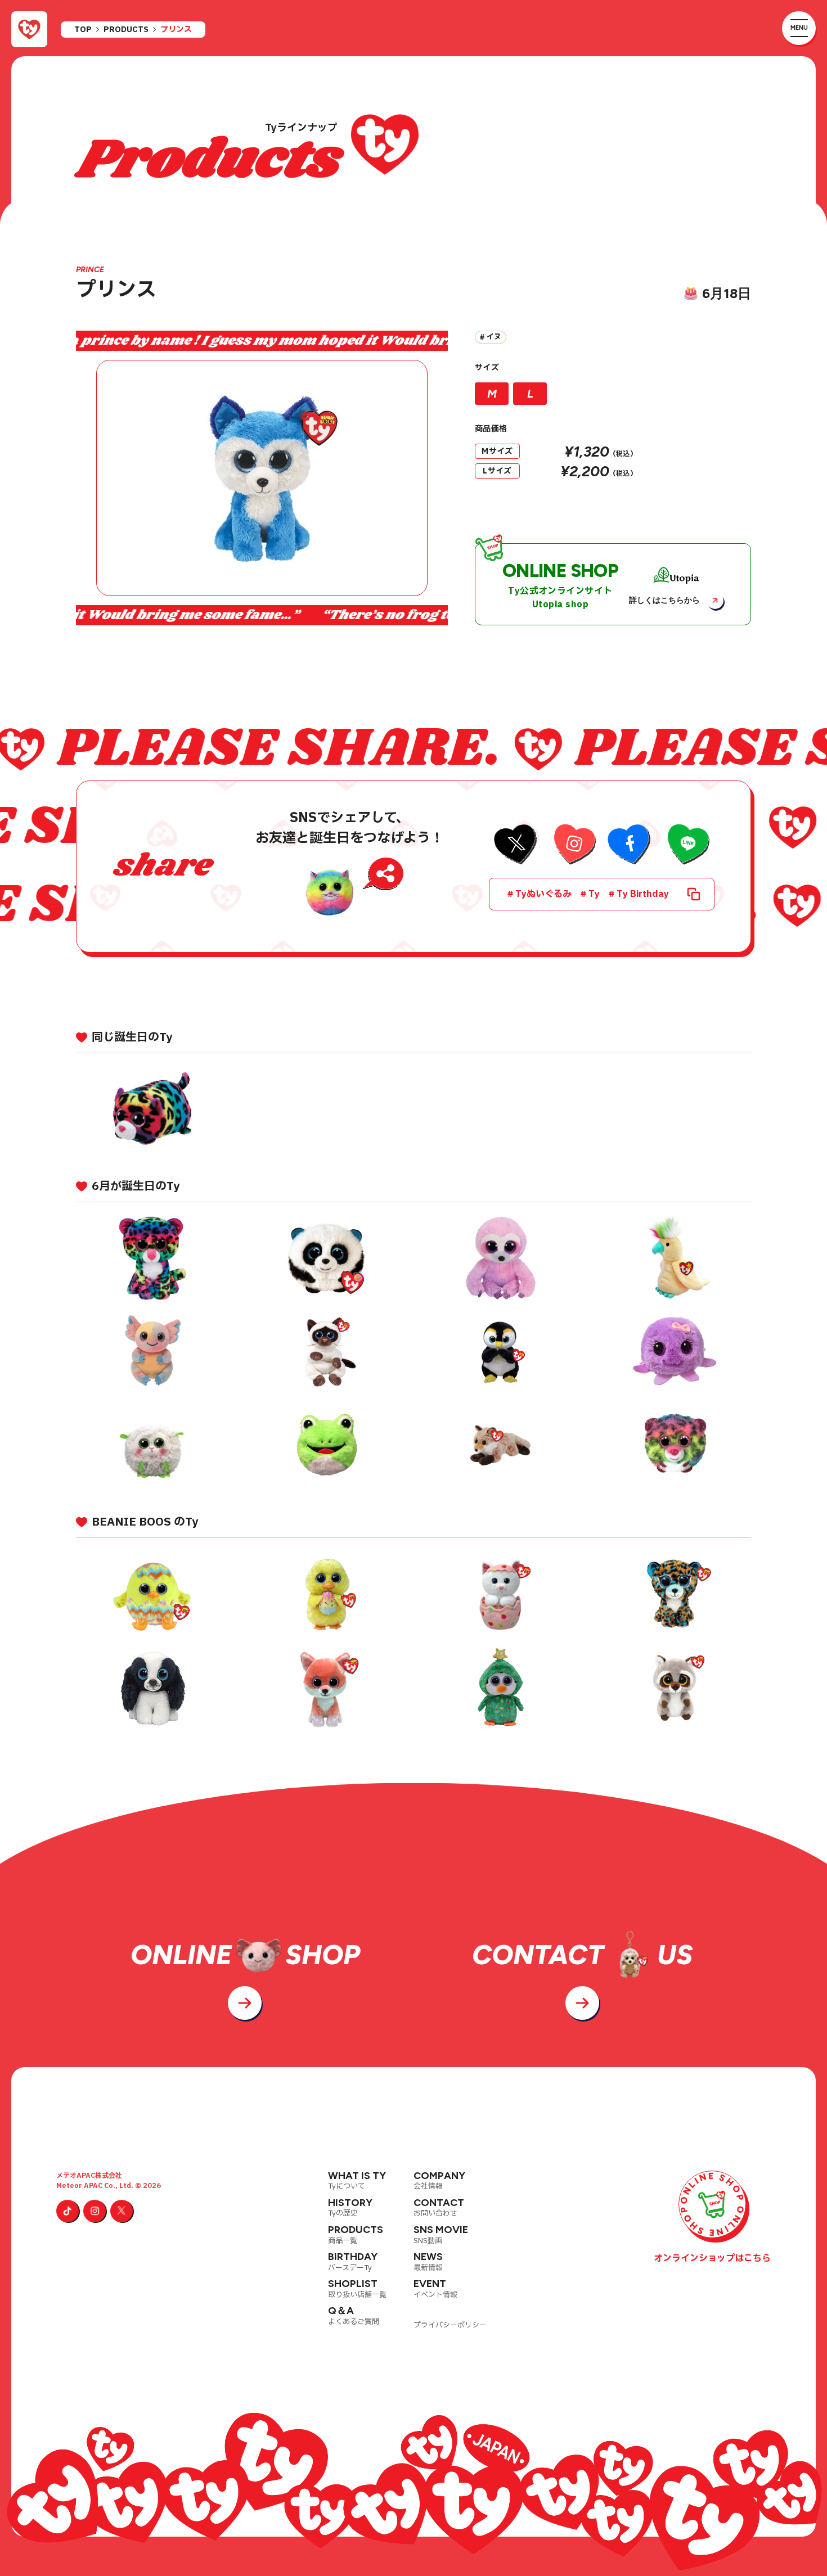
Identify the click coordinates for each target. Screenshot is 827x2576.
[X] (122, 2211)
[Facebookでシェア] (630, 845)
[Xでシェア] (516, 845)
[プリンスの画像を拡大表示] (262, 478)
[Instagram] (95, 2211)
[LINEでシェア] (687, 845)
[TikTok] (68, 2211)
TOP (83, 30)
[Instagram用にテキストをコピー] (573, 845)
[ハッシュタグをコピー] (694, 894)
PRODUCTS (126, 30)
